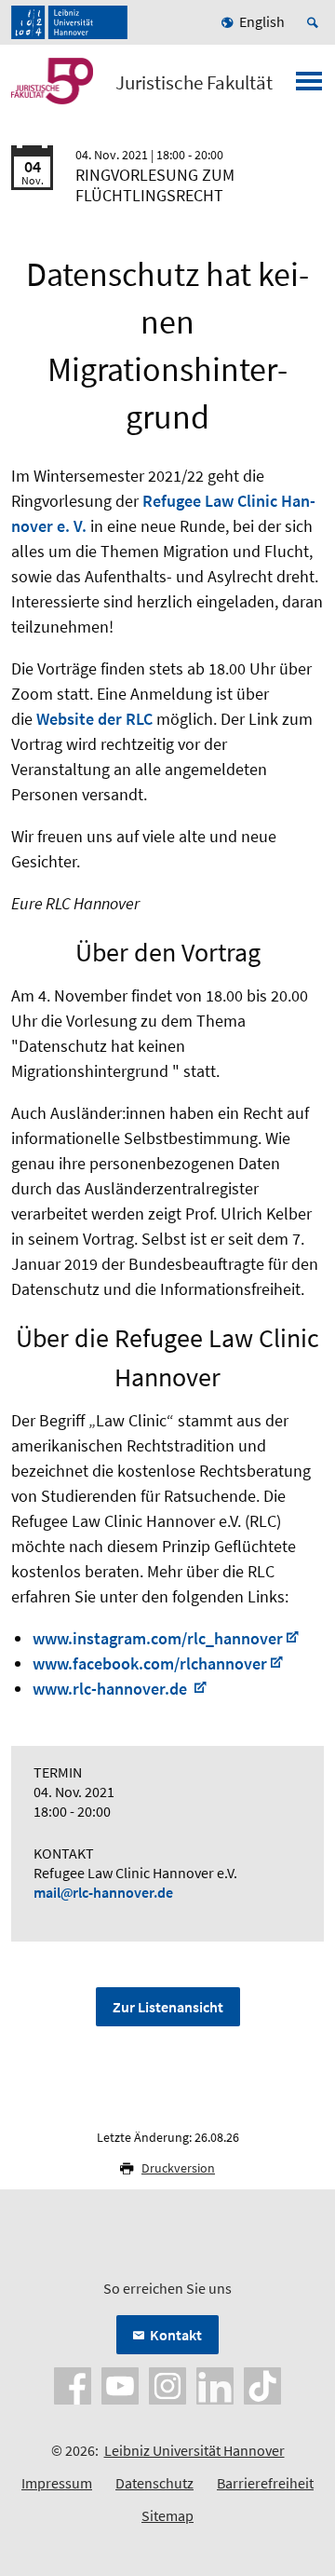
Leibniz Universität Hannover (194, 2450)
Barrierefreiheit (265, 2483)
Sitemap (167, 2515)
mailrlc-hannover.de (103, 1892)
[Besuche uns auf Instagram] (167, 2384)
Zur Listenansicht (168, 2007)
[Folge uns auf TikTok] (262, 2384)
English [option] (262, 21)
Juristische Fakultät (194, 83)
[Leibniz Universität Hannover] (69, 22)
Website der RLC (94, 719)
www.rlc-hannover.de (112, 1689)
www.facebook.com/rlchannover (150, 1663)
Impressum (57, 2483)
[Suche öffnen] (315, 22)
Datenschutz (154, 2483)
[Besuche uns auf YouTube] (120, 2384)
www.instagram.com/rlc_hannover (158, 1638)
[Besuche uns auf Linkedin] (215, 2384)
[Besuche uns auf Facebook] (73, 2384)
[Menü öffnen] (309, 87)
